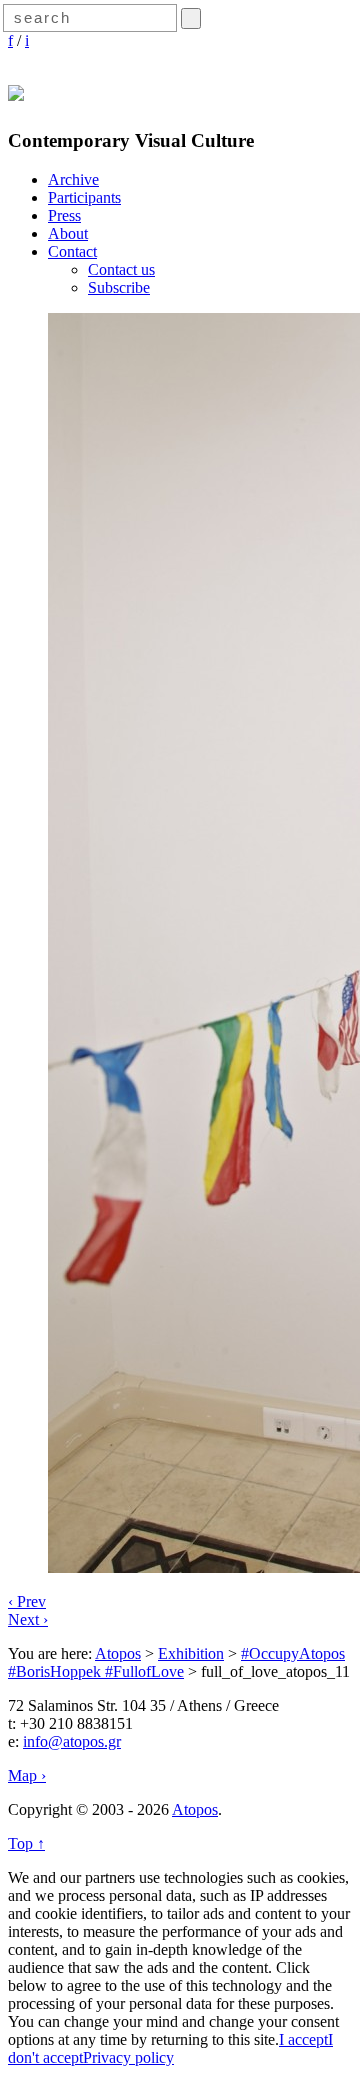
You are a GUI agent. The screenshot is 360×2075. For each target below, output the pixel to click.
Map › (27, 1775)
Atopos (118, 1653)
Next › (28, 1619)
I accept (303, 2039)
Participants (84, 197)
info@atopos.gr (72, 1741)
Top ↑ (26, 1843)
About (68, 233)
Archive (73, 179)
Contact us (121, 269)
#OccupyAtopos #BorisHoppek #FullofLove (176, 1662)
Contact (72, 251)
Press (64, 215)
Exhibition (191, 1653)
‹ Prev (27, 1601)
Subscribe (119, 287)
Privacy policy (128, 2057)
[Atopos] (16, 90)
